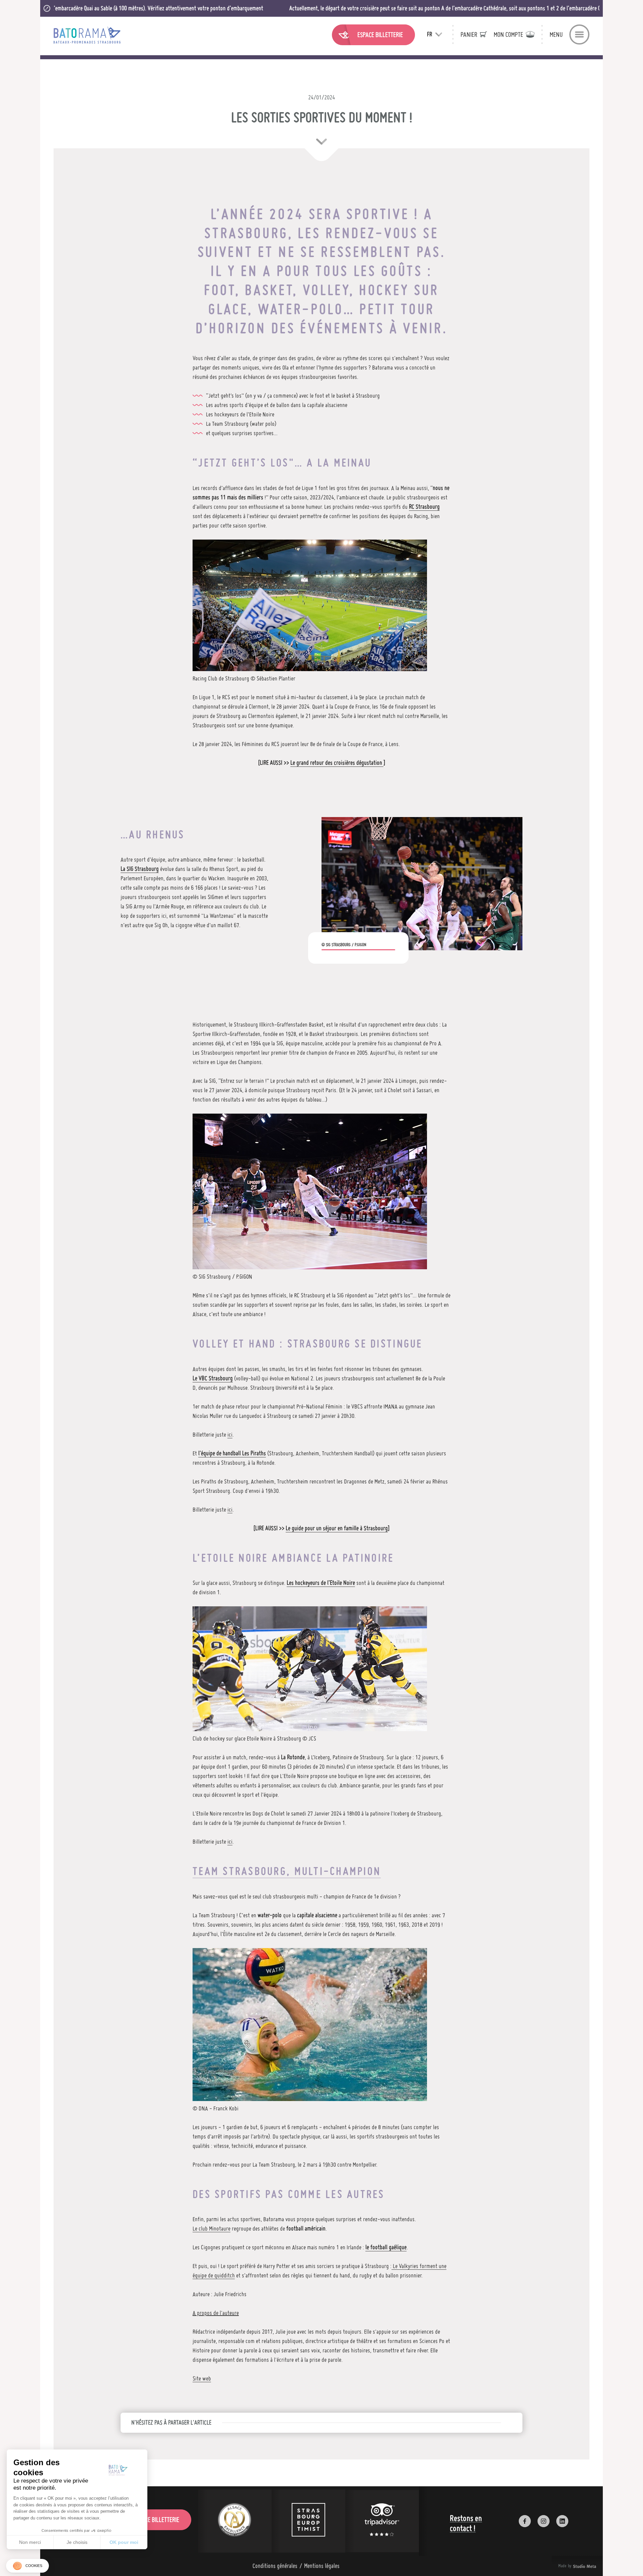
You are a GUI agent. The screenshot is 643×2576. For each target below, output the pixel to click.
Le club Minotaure (211, 2228)
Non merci (30, 2542)
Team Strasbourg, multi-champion (287, 1871)
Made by (569, 2566)
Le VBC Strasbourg (213, 1378)
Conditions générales (275, 2566)
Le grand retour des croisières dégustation (337, 763)
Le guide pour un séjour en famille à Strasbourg (337, 1528)
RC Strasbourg (424, 507)
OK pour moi (124, 2542)
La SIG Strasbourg (140, 869)
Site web (202, 2378)
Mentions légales (322, 2566)
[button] (27, 2566)
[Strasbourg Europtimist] (308, 2521)
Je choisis (77, 2542)
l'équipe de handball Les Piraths (232, 1453)
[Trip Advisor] (382, 2521)
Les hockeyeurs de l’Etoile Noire (321, 1583)
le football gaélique (386, 2247)
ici (230, 1434)
